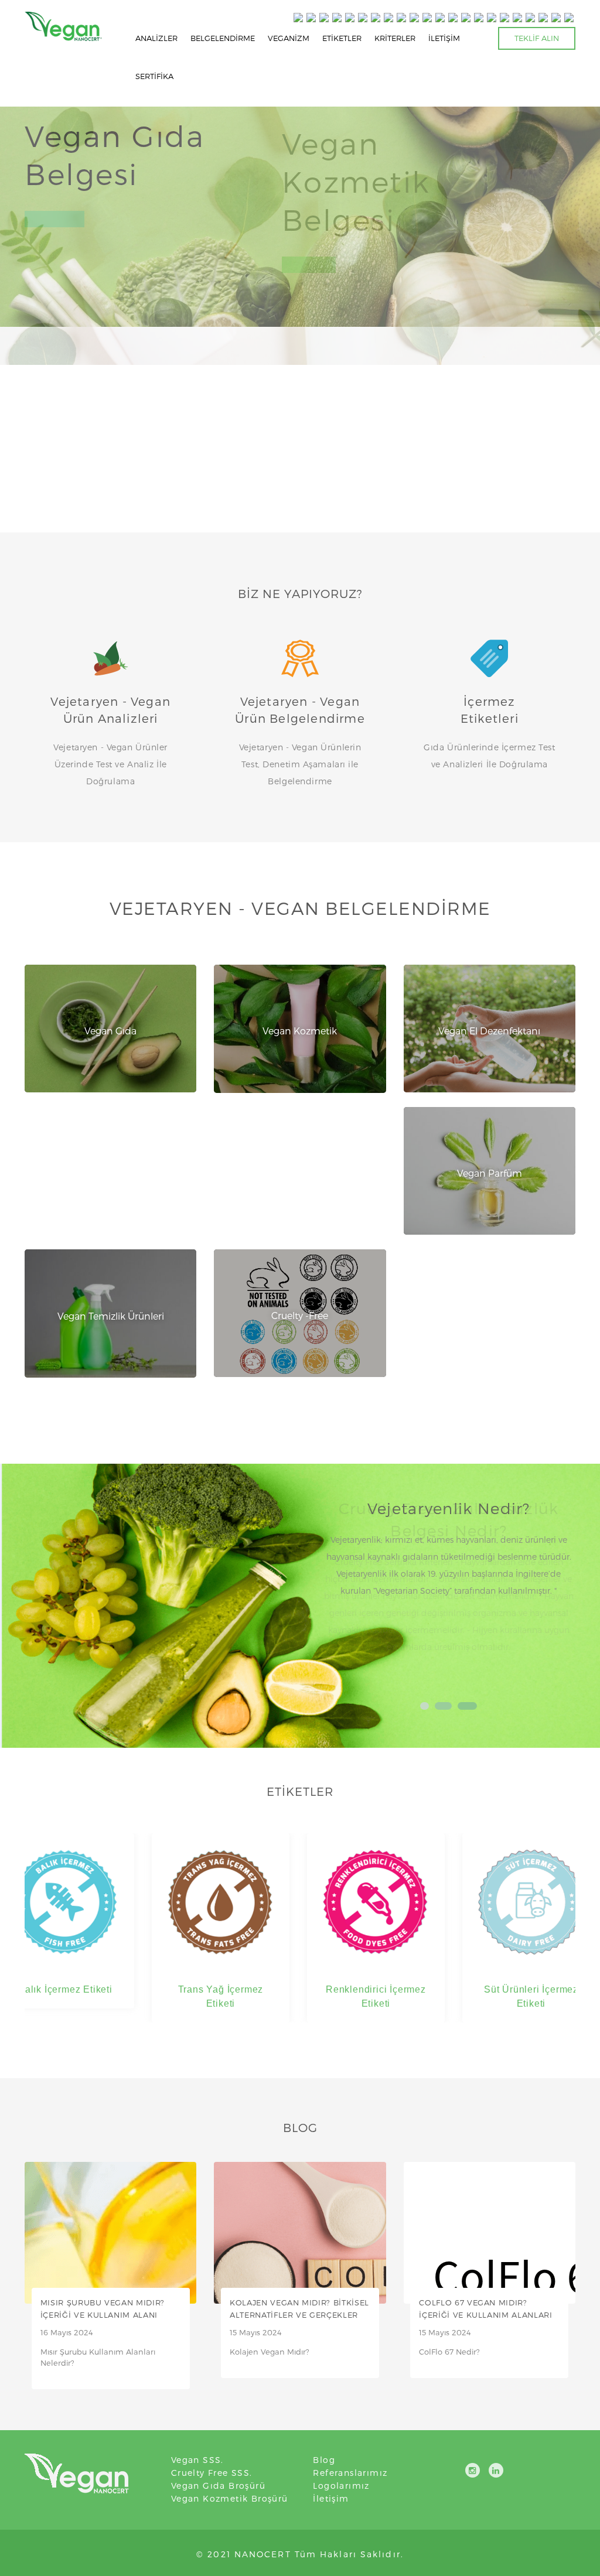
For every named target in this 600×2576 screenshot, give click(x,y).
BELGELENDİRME (223, 38)
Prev (337, 1591)
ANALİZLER (156, 38)
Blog (324, 2460)
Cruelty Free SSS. (212, 2473)
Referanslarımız (350, 2473)
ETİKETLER (342, 38)
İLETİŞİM (444, 38)
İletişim (331, 2498)
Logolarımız (341, 2486)
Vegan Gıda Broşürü (218, 2486)
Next (560, 1591)
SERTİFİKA (154, 76)
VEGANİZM (289, 38)
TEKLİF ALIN (537, 38)
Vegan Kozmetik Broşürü (230, 2498)
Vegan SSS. (197, 2460)
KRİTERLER (395, 38)
